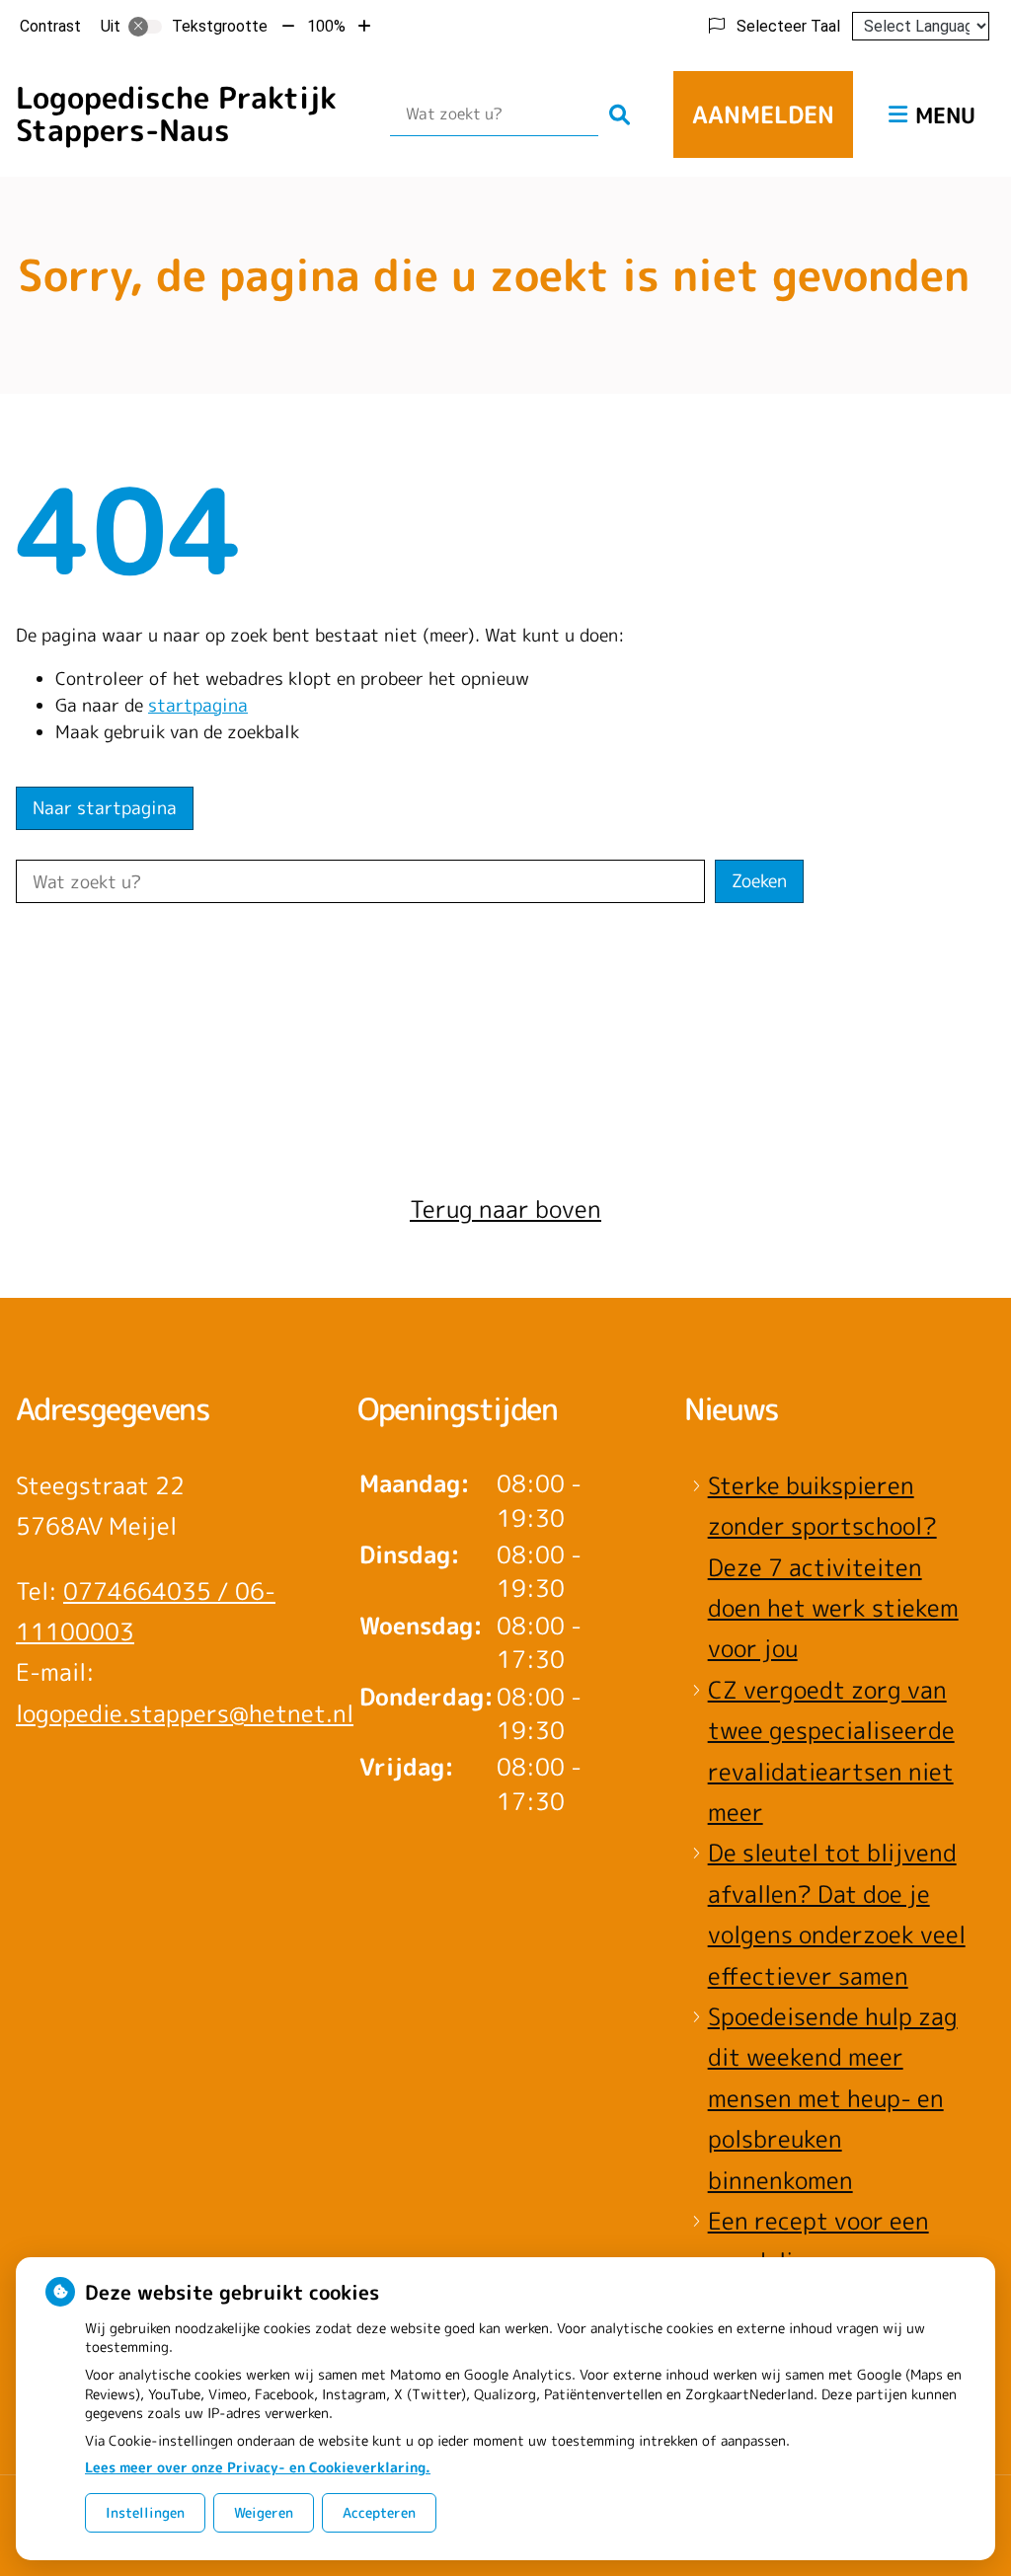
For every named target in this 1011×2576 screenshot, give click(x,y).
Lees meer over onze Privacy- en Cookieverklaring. (258, 2467)
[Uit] (145, 27)
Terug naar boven (505, 1209)
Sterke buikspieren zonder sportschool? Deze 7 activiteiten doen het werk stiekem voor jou (833, 1567)
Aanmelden (763, 114)
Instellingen (145, 2512)
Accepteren (379, 2512)
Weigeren (264, 2512)
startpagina (198, 705)
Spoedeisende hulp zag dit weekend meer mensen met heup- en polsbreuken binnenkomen (833, 2098)
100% (326, 26)
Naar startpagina (105, 808)
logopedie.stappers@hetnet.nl (185, 1713)
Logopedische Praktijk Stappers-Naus (176, 114)
